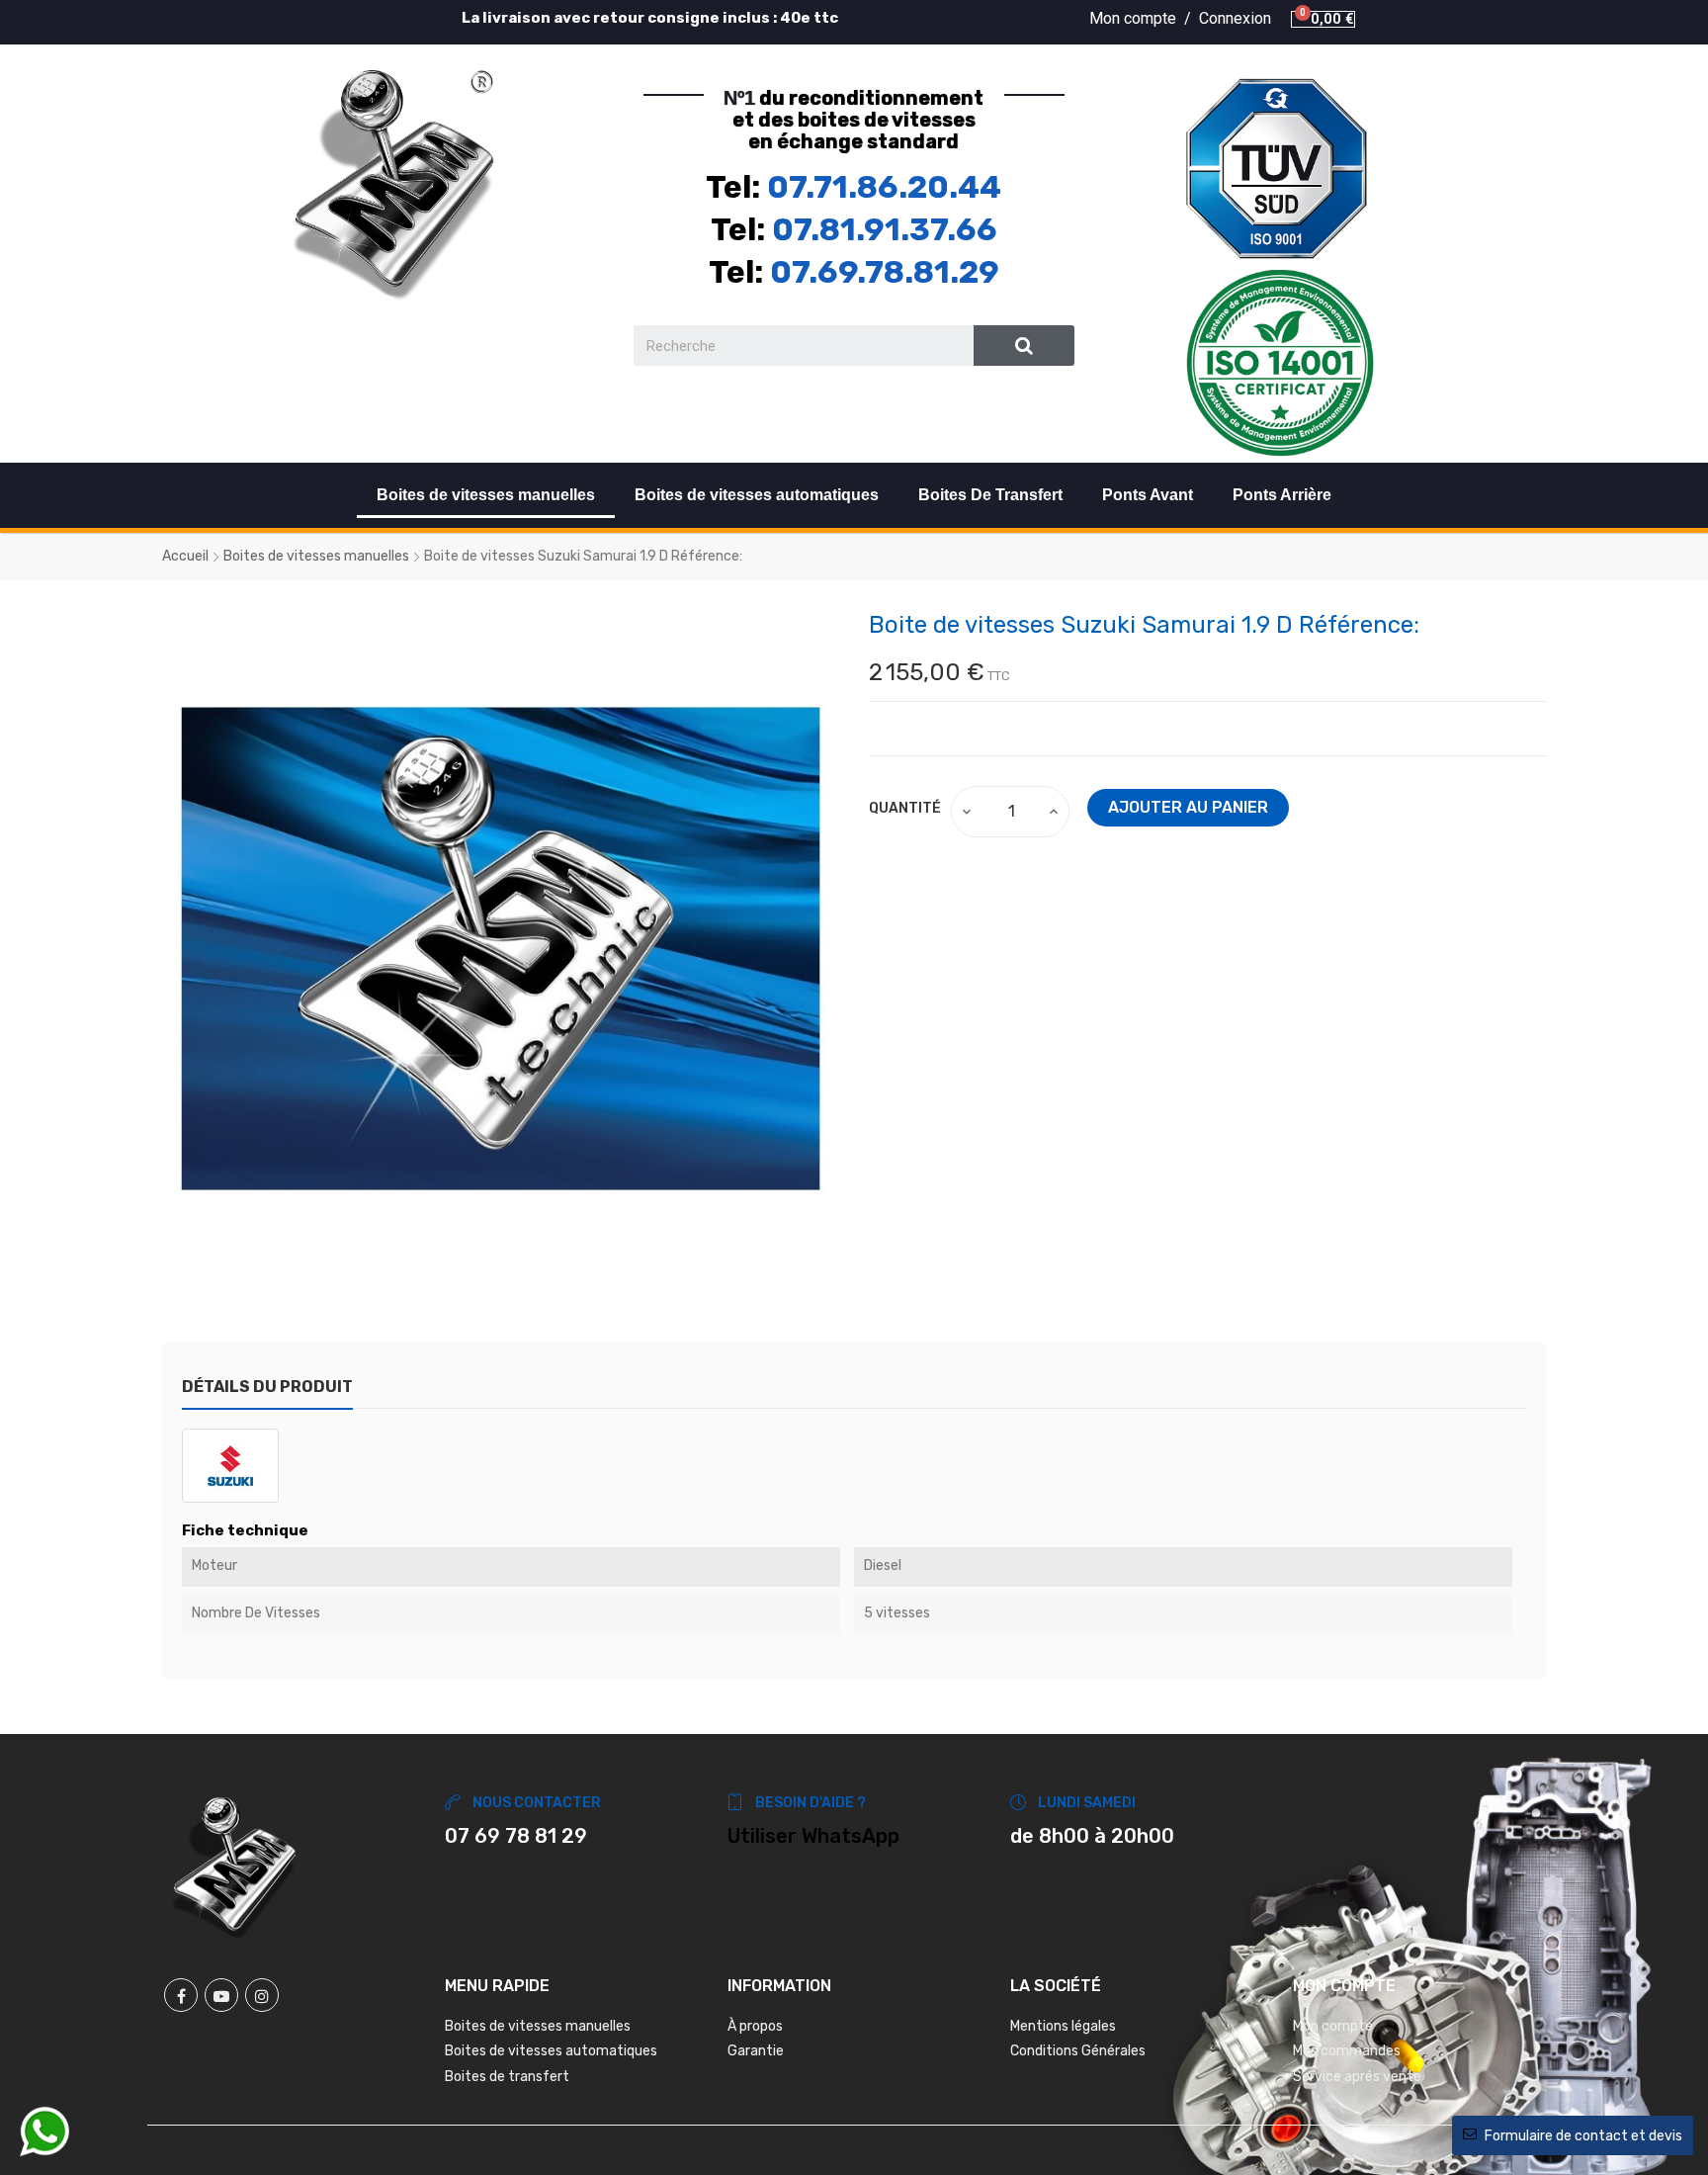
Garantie (756, 2051)
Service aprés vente (1357, 2077)
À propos (755, 2026)
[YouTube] (221, 1995)
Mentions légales (1063, 2026)
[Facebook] (181, 1995)
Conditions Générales (1078, 2051)
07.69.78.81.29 (885, 272)
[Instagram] (262, 1995)
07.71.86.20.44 (884, 187)
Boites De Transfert (990, 495)
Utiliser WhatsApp (813, 1836)
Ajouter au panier (1188, 807)
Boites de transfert (507, 2077)
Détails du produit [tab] (267, 1387)
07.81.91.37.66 (885, 229)
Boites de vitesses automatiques (757, 495)
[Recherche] (1025, 346)
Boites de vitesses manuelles (486, 495)
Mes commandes (1347, 2051)
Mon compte (1333, 2026)
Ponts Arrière (1282, 495)
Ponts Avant (1148, 495)
